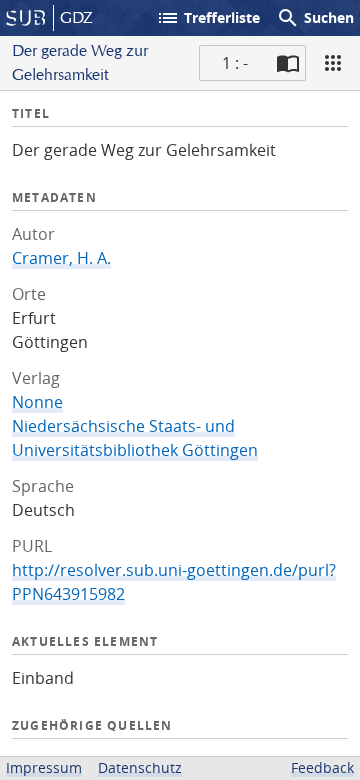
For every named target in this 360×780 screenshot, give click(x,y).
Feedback (322, 767)
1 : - (235, 63)
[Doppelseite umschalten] (288, 63)
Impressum (44, 767)
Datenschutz (140, 767)
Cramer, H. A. (61, 258)
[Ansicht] (333, 63)
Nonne (37, 402)
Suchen (315, 18)
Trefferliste (208, 18)
